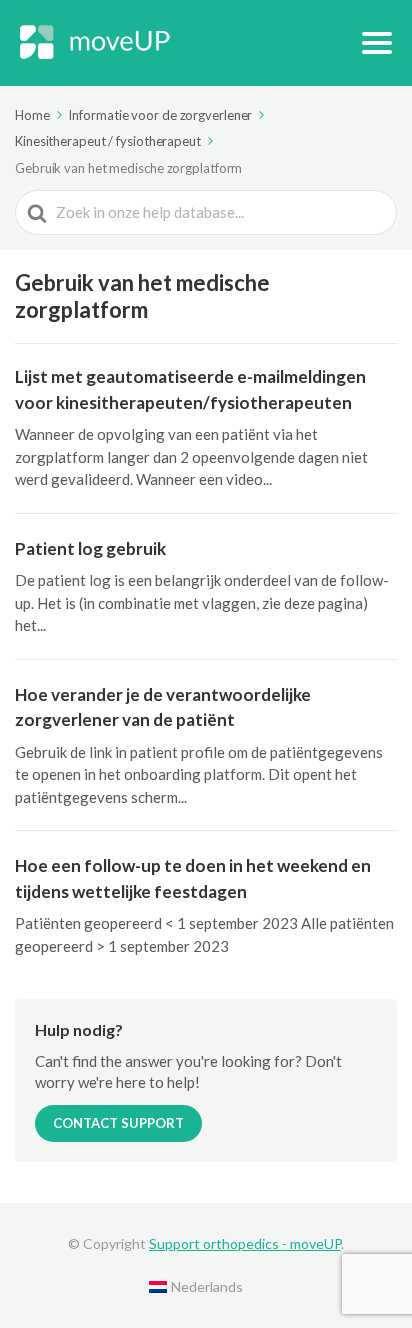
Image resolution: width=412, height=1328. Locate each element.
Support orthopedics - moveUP (245, 1243)
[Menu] (377, 43)
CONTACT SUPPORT (118, 1123)
